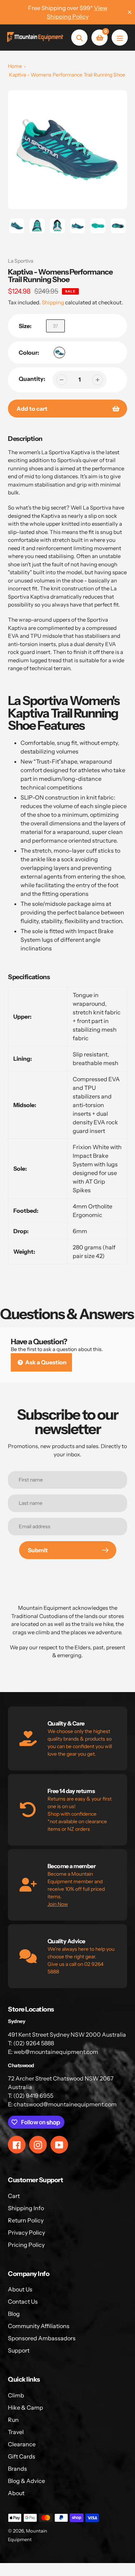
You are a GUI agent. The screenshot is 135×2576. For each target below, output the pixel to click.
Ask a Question (45, 1362)
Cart (14, 2196)
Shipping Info (26, 2208)
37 (55, 326)
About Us (20, 2289)
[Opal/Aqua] (59, 352)
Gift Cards (22, 2456)
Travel (16, 2432)
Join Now (58, 1904)
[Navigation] (120, 38)
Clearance (22, 2444)
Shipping (53, 302)
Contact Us (23, 2301)
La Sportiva (21, 261)
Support (19, 2350)
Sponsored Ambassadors (42, 2338)
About (16, 2493)
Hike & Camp (26, 2407)
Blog (14, 2314)
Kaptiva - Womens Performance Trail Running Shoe (67, 75)
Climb (16, 2395)
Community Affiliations (39, 2326)
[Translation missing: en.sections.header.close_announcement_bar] (130, 12)
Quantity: (32, 379)
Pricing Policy (26, 2245)
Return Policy (26, 2220)
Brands (17, 2469)
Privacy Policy (26, 2232)
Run (13, 2420)
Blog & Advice (26, 2481)
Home (15, 66)
